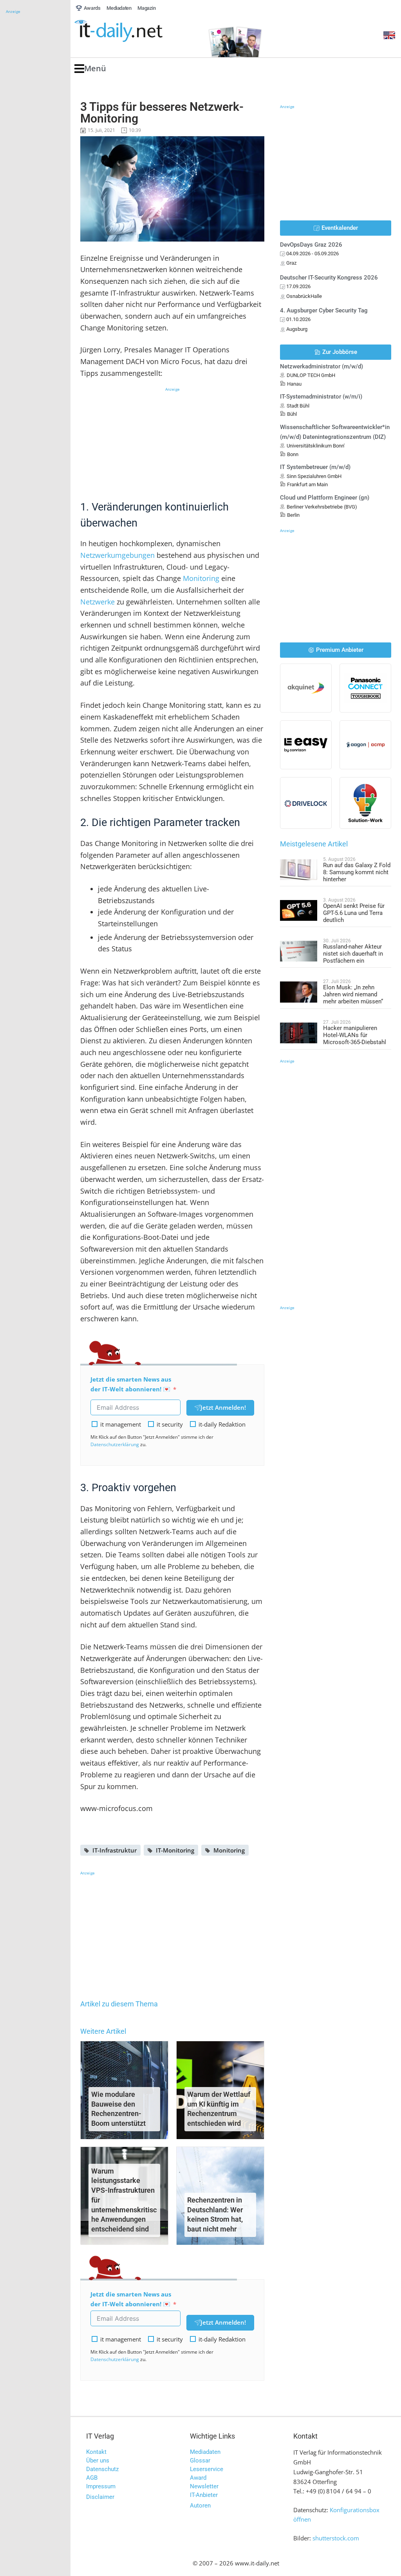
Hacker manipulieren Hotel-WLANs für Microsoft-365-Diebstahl (355, 1035)
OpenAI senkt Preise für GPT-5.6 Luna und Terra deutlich (354, 913)
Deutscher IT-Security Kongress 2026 (329, 278)
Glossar (200, 2461)
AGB (92, 2478)
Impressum (101, 2486)
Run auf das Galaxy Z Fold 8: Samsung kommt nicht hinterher (357, 872)
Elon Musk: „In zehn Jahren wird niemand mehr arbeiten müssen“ (353, 994)
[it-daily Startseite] (133, 31)
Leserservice (207, 2469)
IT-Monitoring (175, 1850)
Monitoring (201, 578)
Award (198, 2478)
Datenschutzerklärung (115, 1444)
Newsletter (204, 2486)
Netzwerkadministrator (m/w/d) (322, 366)
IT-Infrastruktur (115, 1850)
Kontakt (96, 2452)
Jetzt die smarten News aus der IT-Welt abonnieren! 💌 (131, 1384)
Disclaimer (100, 2497)
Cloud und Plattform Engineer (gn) (325, 498)
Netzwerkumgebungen (117, 555)
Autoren (200, 2506)
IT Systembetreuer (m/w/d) (315, 467)
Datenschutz (102, 2469)
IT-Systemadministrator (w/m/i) (321, 397)
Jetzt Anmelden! (223, 1407)
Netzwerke (98, 602)
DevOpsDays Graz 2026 (311, 245)
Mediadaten (205, 2452)
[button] (90, 69)
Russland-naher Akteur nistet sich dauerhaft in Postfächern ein (353, 954)
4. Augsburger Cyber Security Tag (324, 310)
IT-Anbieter (204, 2495)
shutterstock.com (336, 2538)
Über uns (98, 2461)
